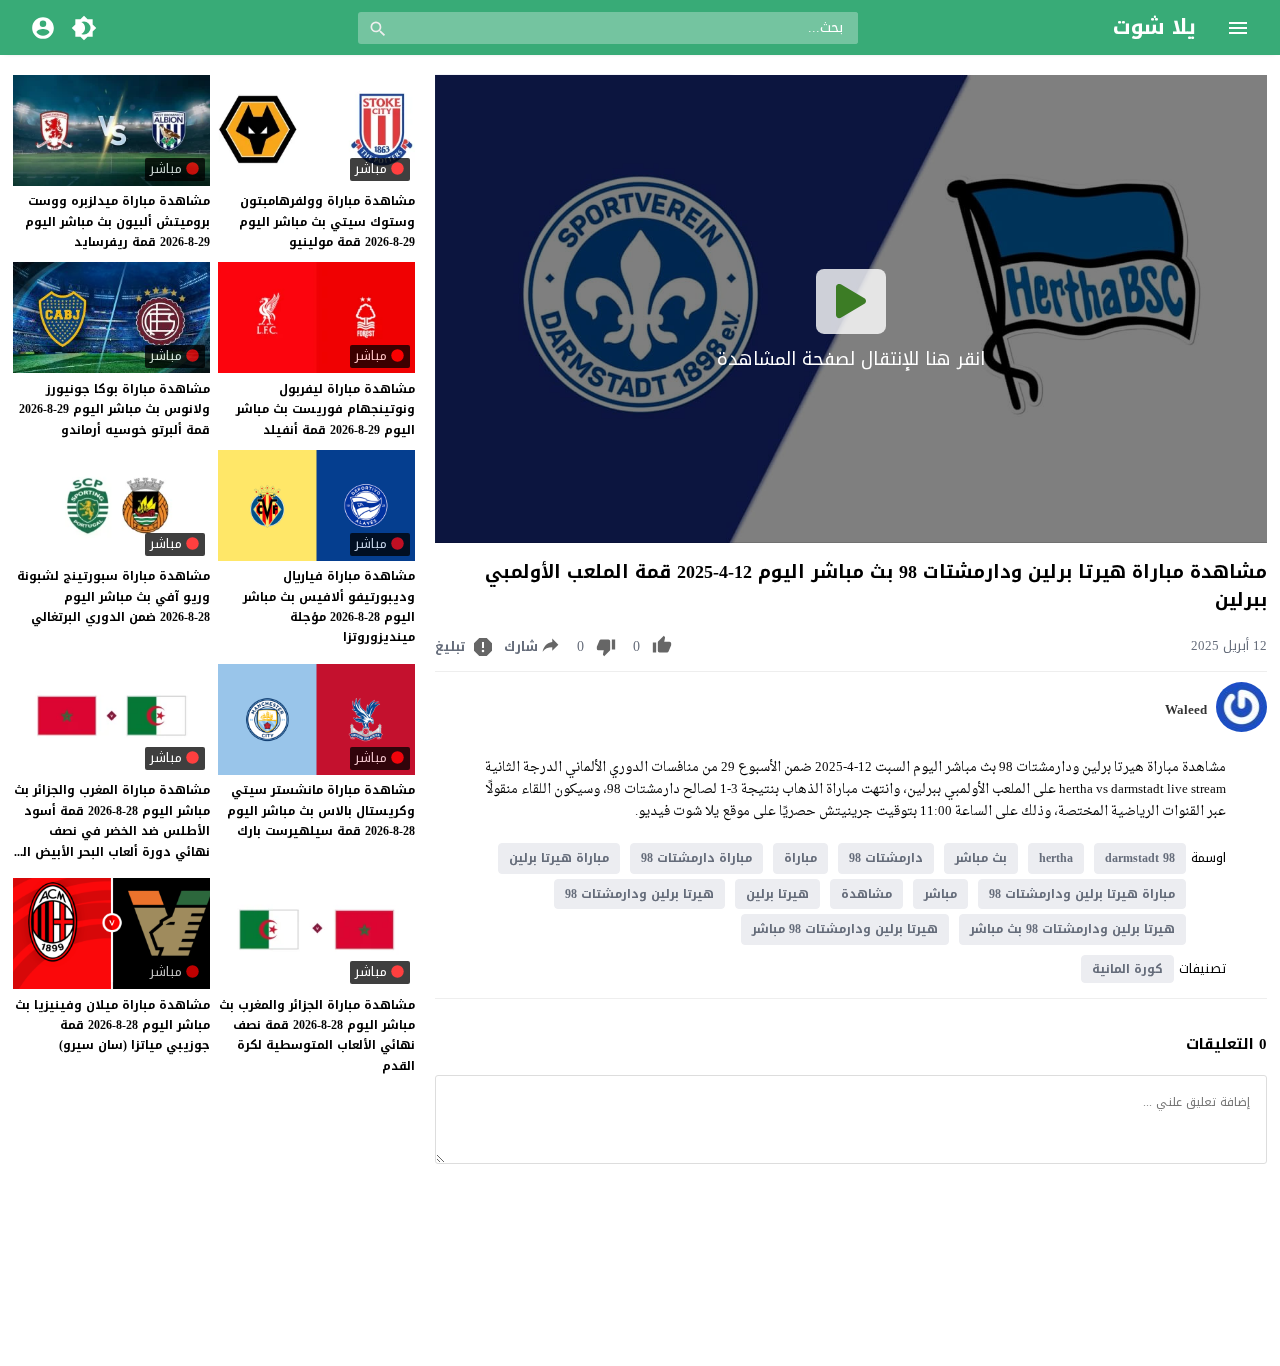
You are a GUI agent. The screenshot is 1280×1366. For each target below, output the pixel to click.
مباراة (800, 858)
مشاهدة (866, 894)
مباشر (940, 894)
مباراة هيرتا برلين (559, 858)
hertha (1056, 858)
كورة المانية (1127, 969)
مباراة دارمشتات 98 (696, 858)
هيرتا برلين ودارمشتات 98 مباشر (845, 929)
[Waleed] (1241, 727)
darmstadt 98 (1140, 858)
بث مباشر (981, 858)
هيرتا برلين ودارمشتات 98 (639, 894)
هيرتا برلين (777, 894)
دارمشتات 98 (886, 858)
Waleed (1186, 710)
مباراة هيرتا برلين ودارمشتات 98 (1082, 894)
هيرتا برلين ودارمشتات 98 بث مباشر (1072, 929)
